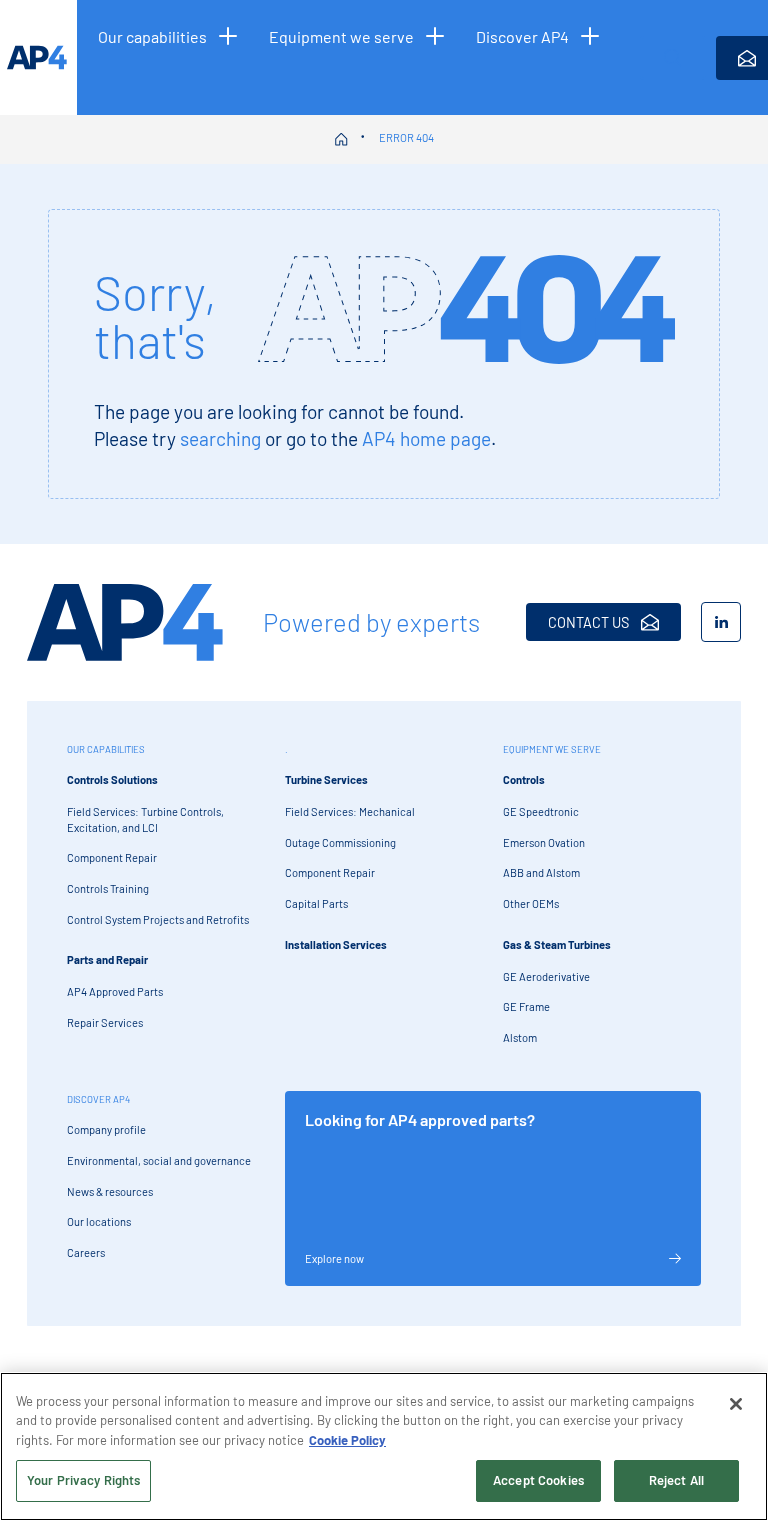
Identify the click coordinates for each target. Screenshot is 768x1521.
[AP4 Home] (125, 622)
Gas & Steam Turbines (557, 944)
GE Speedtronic (541, 811)
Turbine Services (326, 779)
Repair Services (105, 1022)
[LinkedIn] (721, 622)
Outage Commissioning (340, 842)
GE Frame (526, 1006)
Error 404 (406, 137)
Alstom (520, 1037)
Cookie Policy (347, 1440)
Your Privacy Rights (83, 1480)
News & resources (110, 1191)
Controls (524, 779)
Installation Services (336, 944)
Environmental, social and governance (159, 1160)
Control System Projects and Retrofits (158, 919)
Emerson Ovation (544, 842)
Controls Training (108, 888)
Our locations (99, 1221)
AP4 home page (426, 438)
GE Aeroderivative (546, 976)
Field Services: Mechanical (350, 811)
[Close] (736, 1404)
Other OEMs (531, 903)
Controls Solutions (112, 779)
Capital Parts (316, 903)
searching (220, 438)
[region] (384, 1446)
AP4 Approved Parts (115, 991)
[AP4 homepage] (38, 57)
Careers (86, 1252)
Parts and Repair (107, 959)
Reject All (676, 1480)
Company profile (106, 1129)
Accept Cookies (538, 1480)
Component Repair (112, 857)
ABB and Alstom (541, 872)
